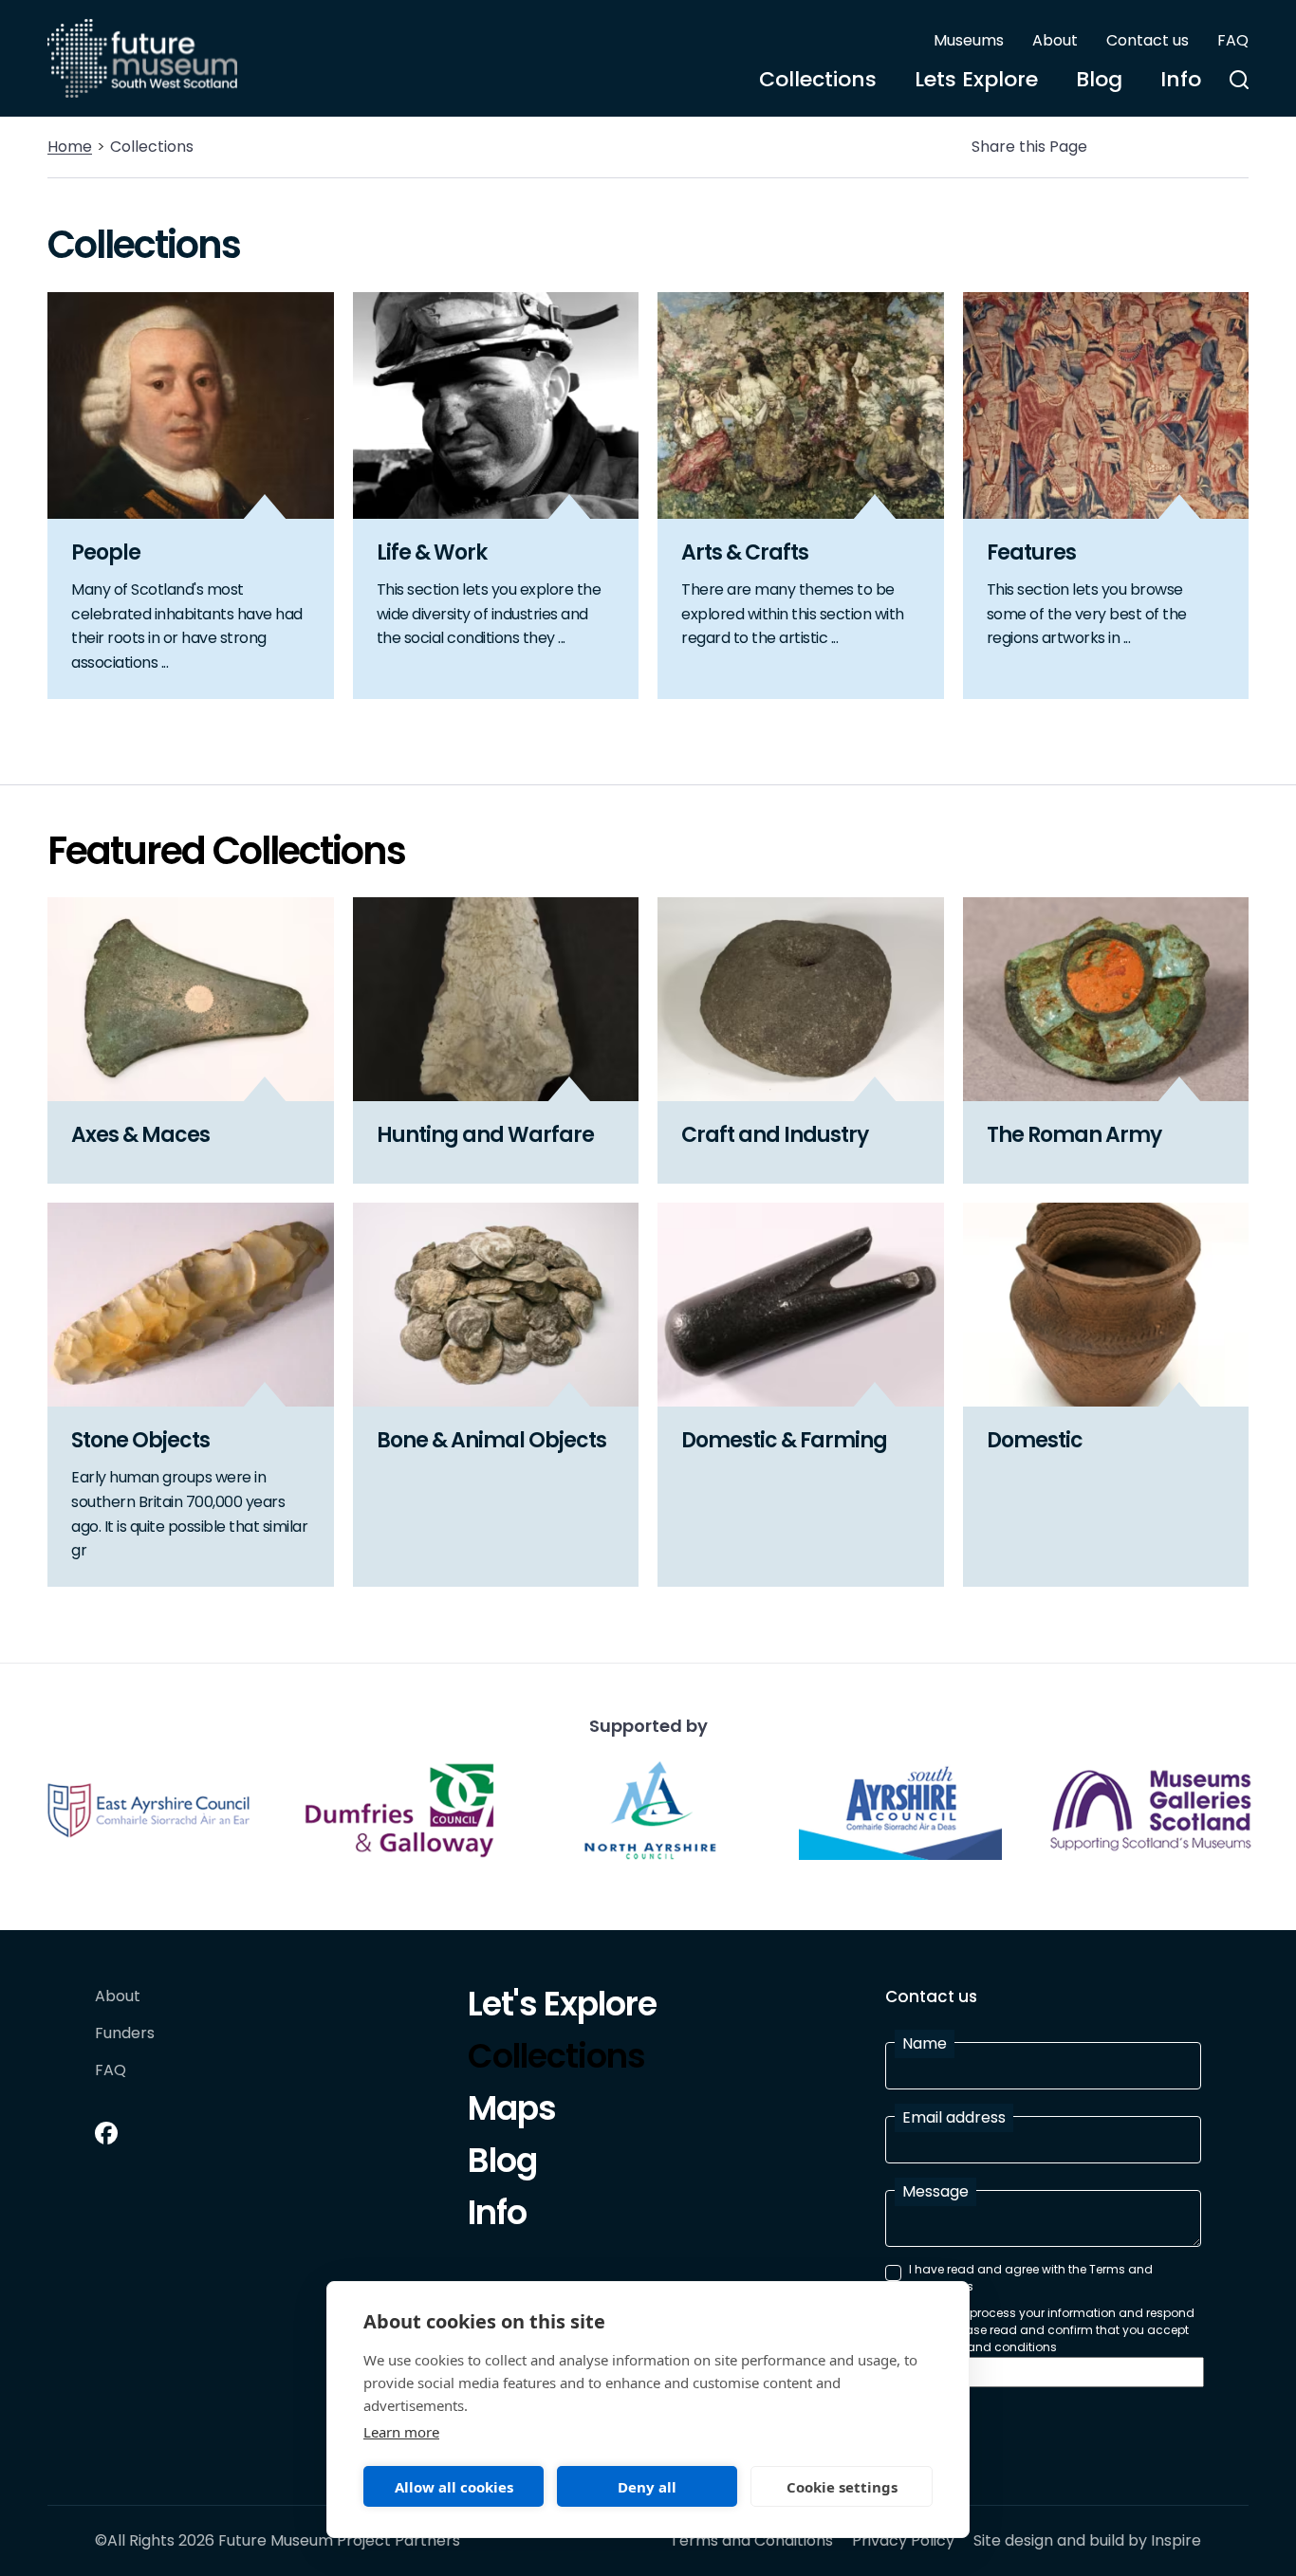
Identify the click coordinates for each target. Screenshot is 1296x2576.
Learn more (401, 2432)
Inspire (1176, 2540)
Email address (954, 2117)
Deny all (647, 2487)
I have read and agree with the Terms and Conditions (1031, 2278)
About (1055, 40)
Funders (125, 2034)
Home (70, 147)
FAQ (1233, 40)
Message (935, 2191)
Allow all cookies (454, 2487)
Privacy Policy (903, 2541)
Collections (818, 79)
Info (1181, 79)
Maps (512, 2111)
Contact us (1148, 40)
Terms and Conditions (751, 2541)
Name (925, 2043)
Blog (1099, 79)
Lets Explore (976, 79)
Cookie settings (842, 2487)
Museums (969, 40)
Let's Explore (562, 2007)
